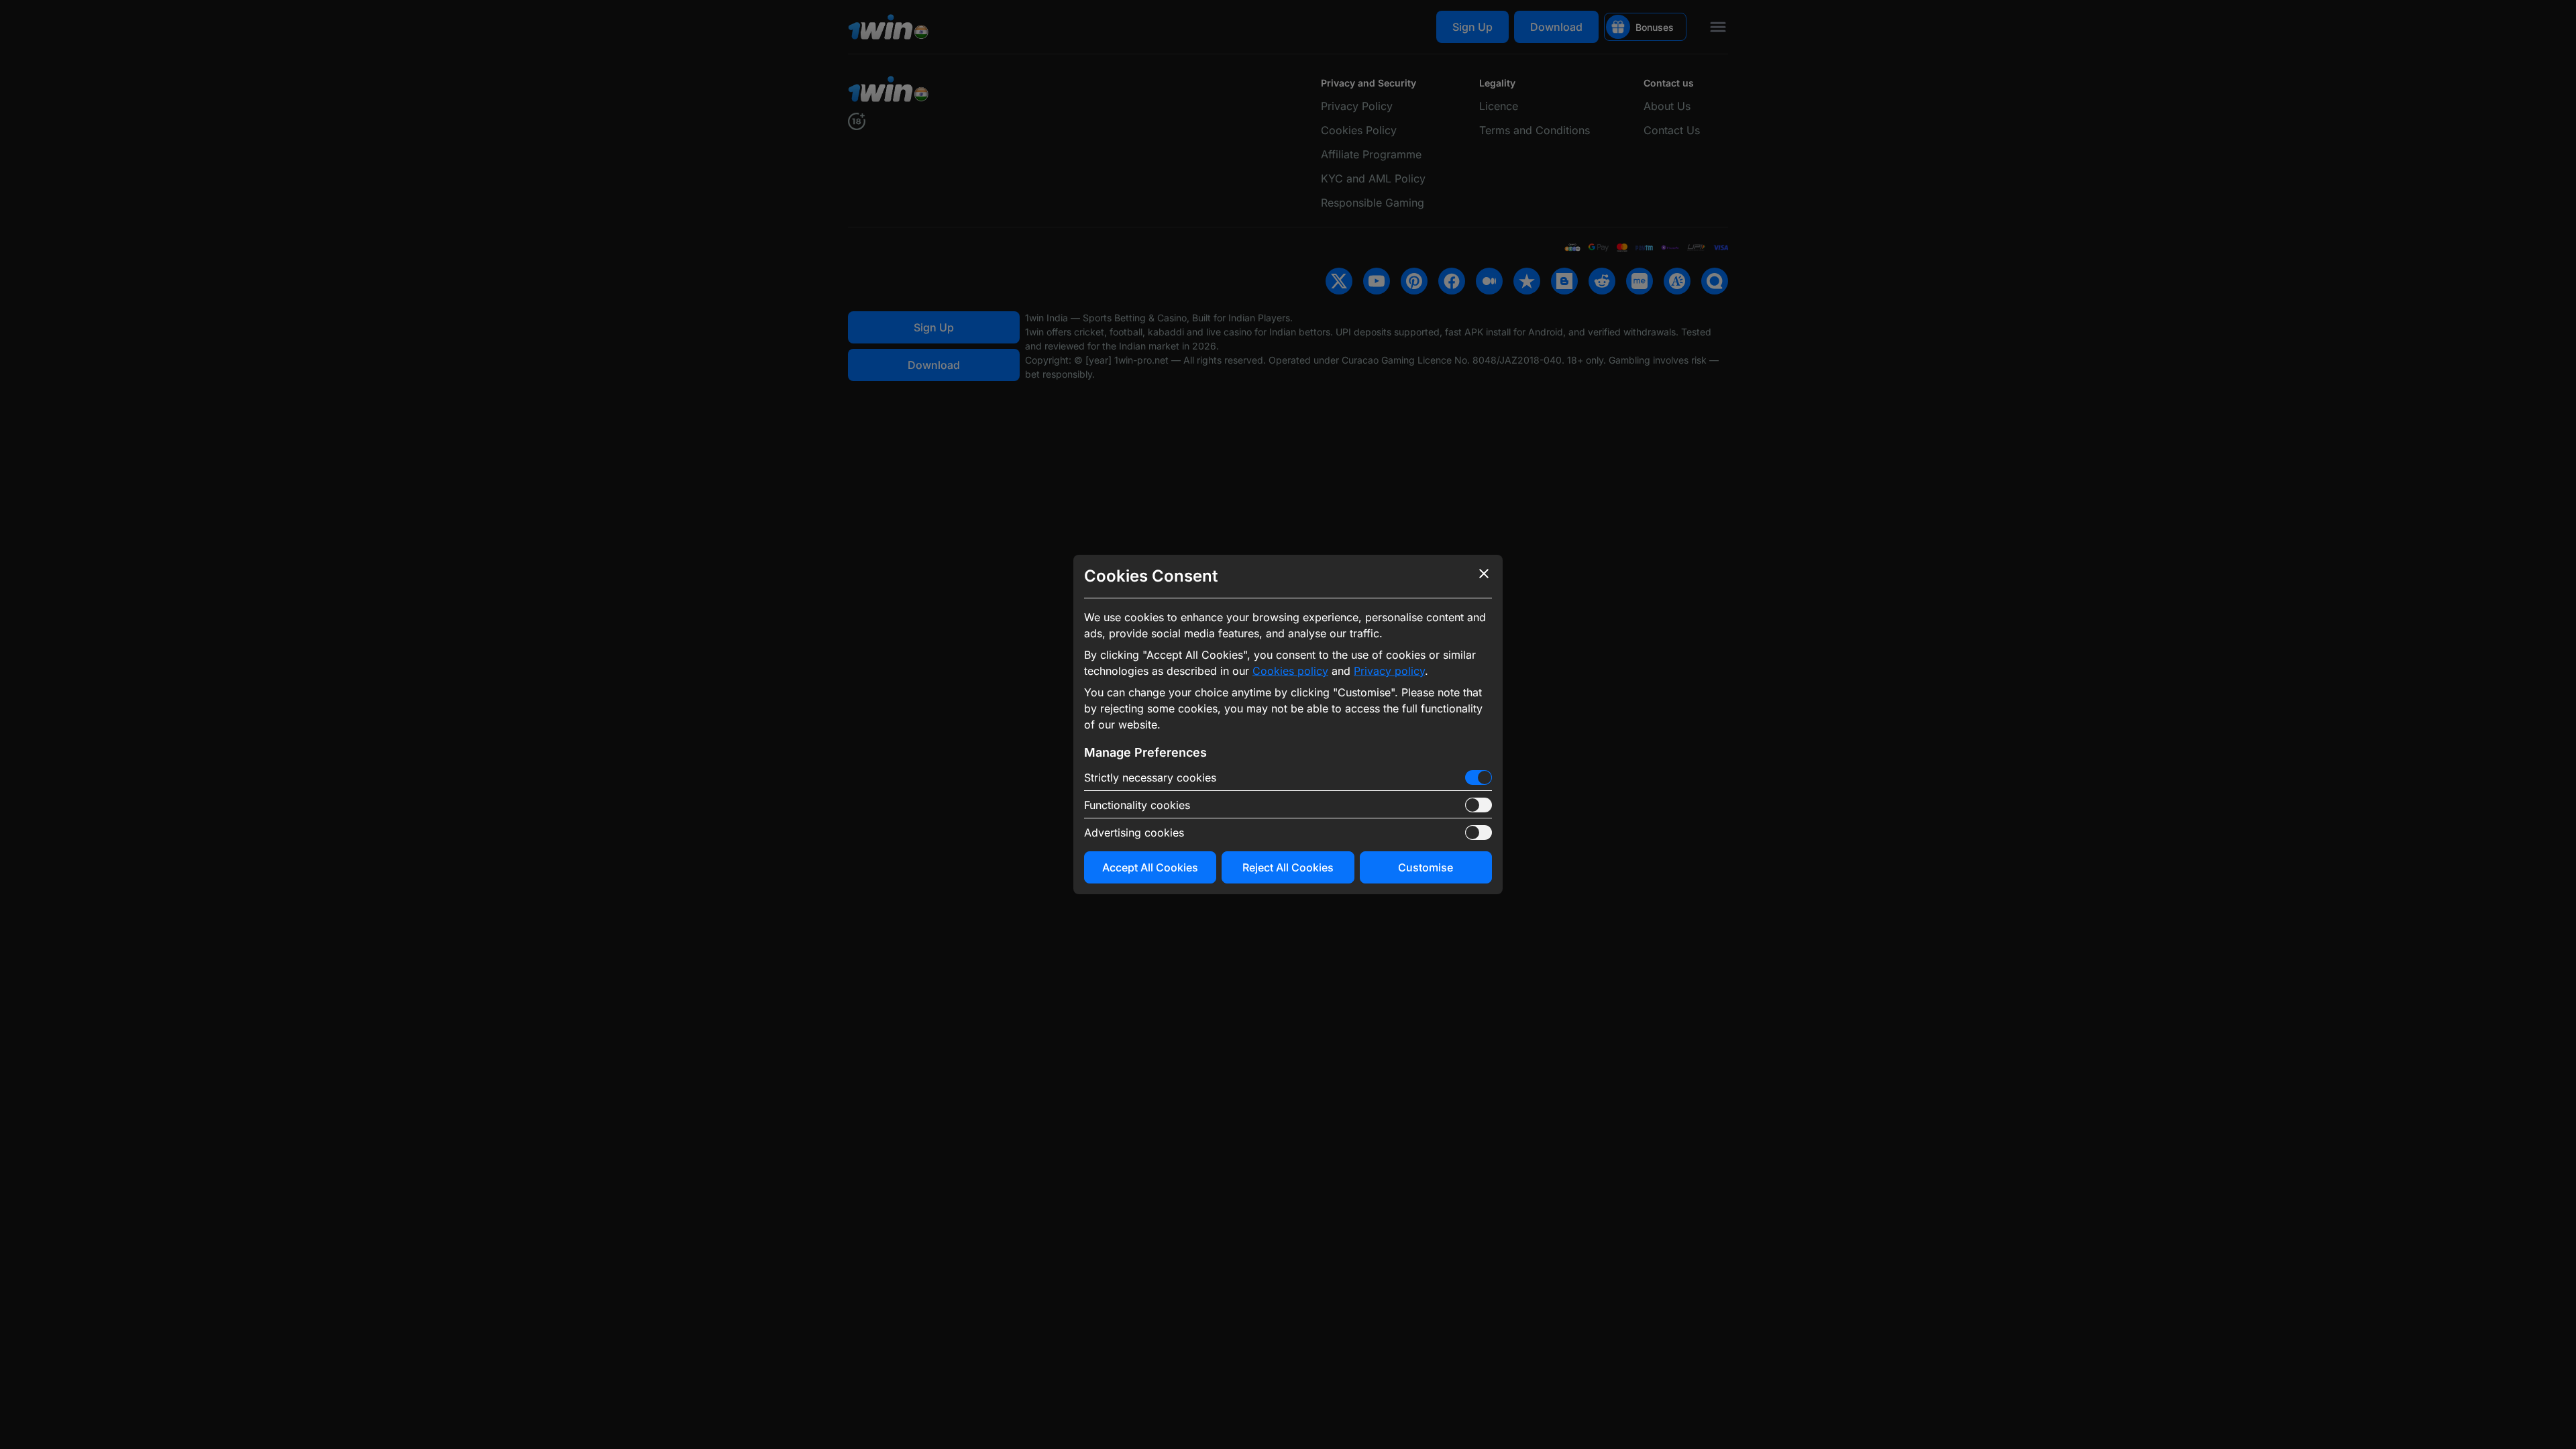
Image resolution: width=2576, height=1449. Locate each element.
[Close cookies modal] (1484, 574)
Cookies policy (1290, 671)
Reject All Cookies (1288, 867)
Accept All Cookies (1150, 867)
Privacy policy (1389, 671)
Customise (1426, 867)
